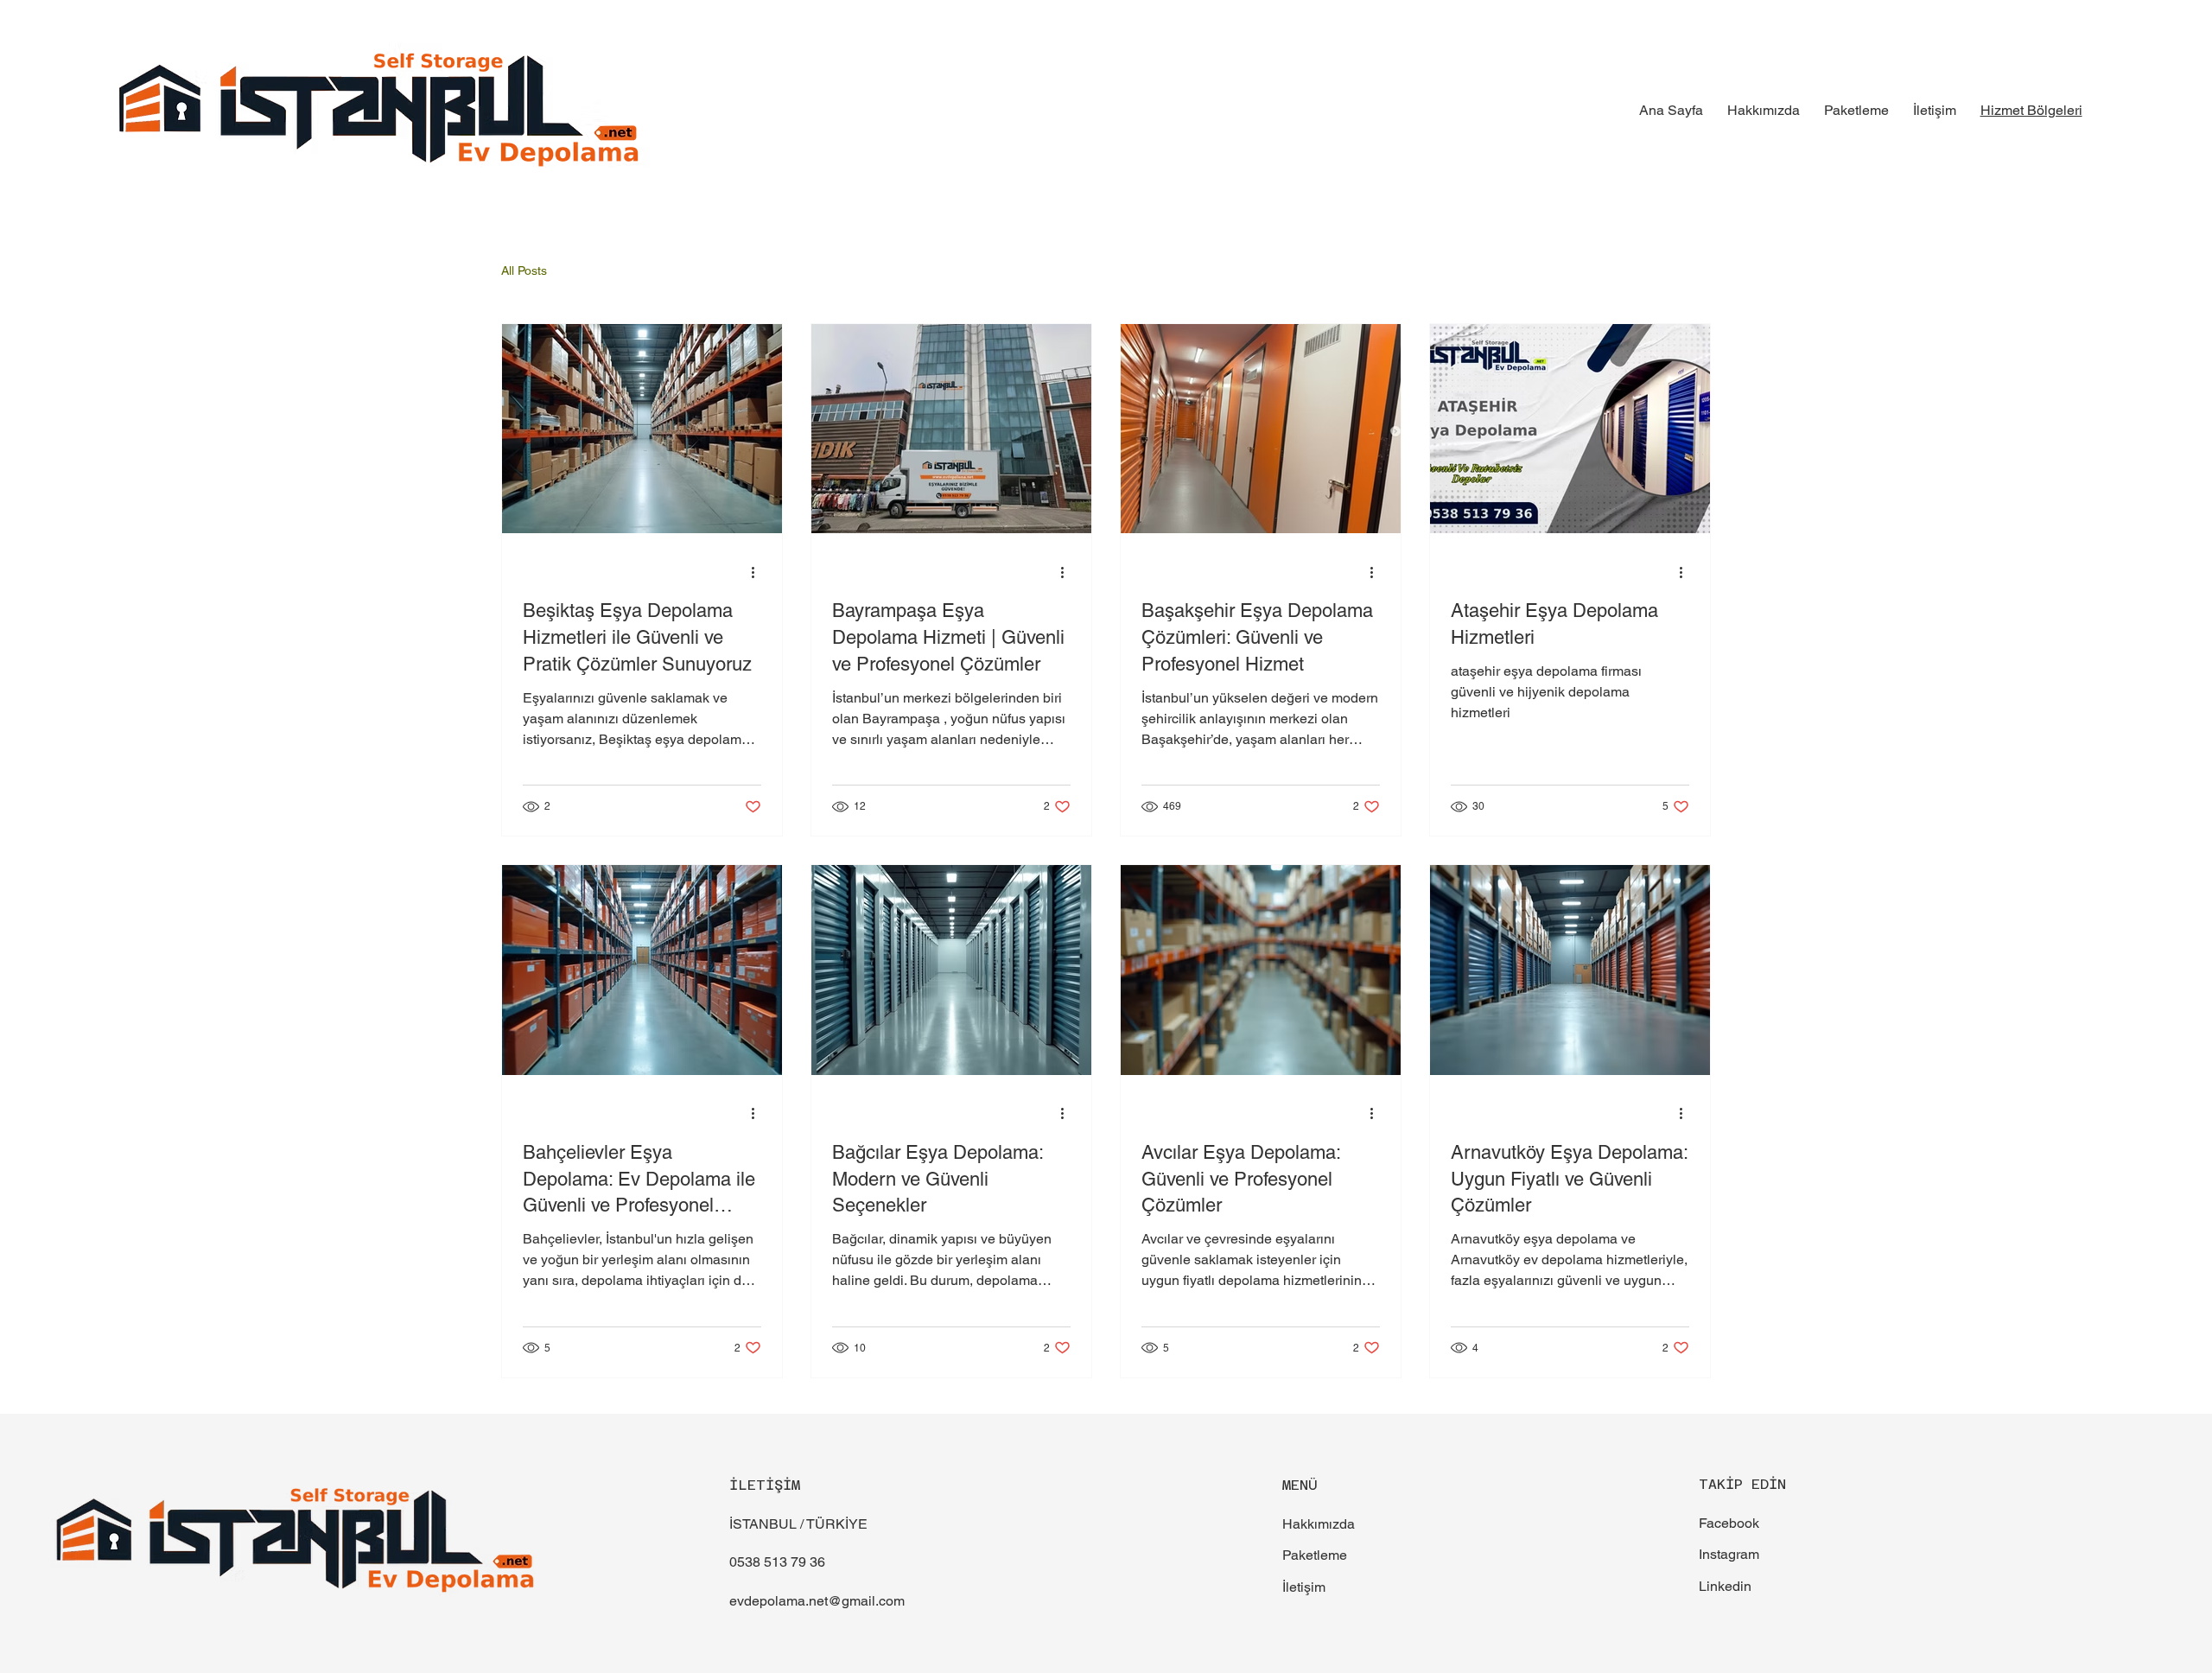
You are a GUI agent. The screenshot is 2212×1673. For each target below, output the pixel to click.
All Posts (524, 270)
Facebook (1729, 1523)
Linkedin (1725, 1586)
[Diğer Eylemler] (759, 572)
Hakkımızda (1319, 1524)
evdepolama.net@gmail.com (817, 1601)
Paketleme (1315, 1555)
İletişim (1304, 1587)
